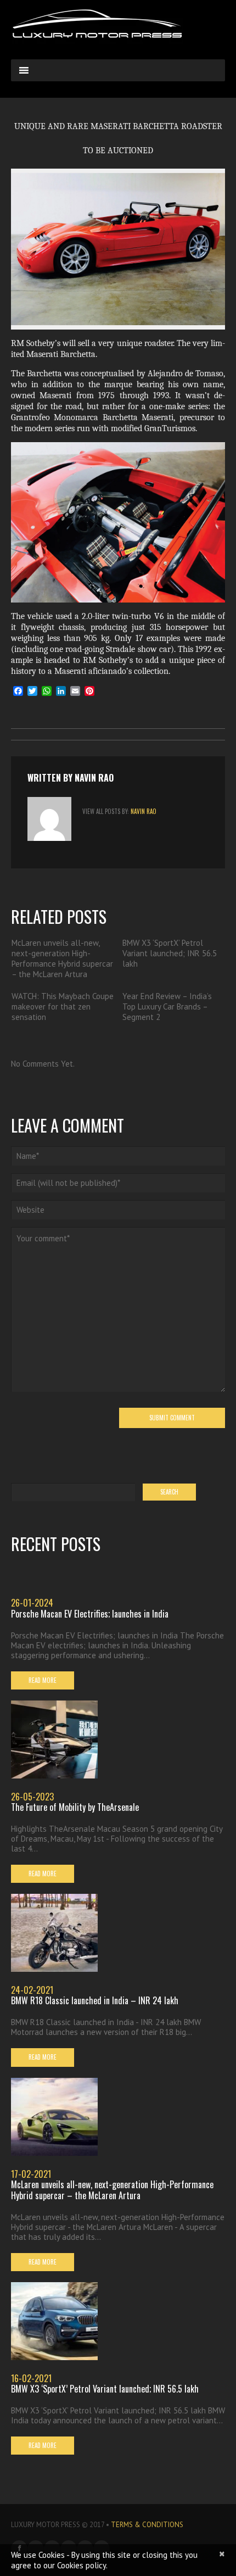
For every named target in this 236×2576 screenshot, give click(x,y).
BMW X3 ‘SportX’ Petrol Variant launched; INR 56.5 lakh (170, 953)
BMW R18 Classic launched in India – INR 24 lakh (95, 2000)
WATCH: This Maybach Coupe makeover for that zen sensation (63, 1007)
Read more (43, 1680)
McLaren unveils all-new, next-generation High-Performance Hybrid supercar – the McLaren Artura (62, 958)
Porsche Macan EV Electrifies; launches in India (90, 1614)
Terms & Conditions (147, 2525)
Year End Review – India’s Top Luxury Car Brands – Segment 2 (167, 1007)
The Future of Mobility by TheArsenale (75, 1807)
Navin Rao (94, 778)
